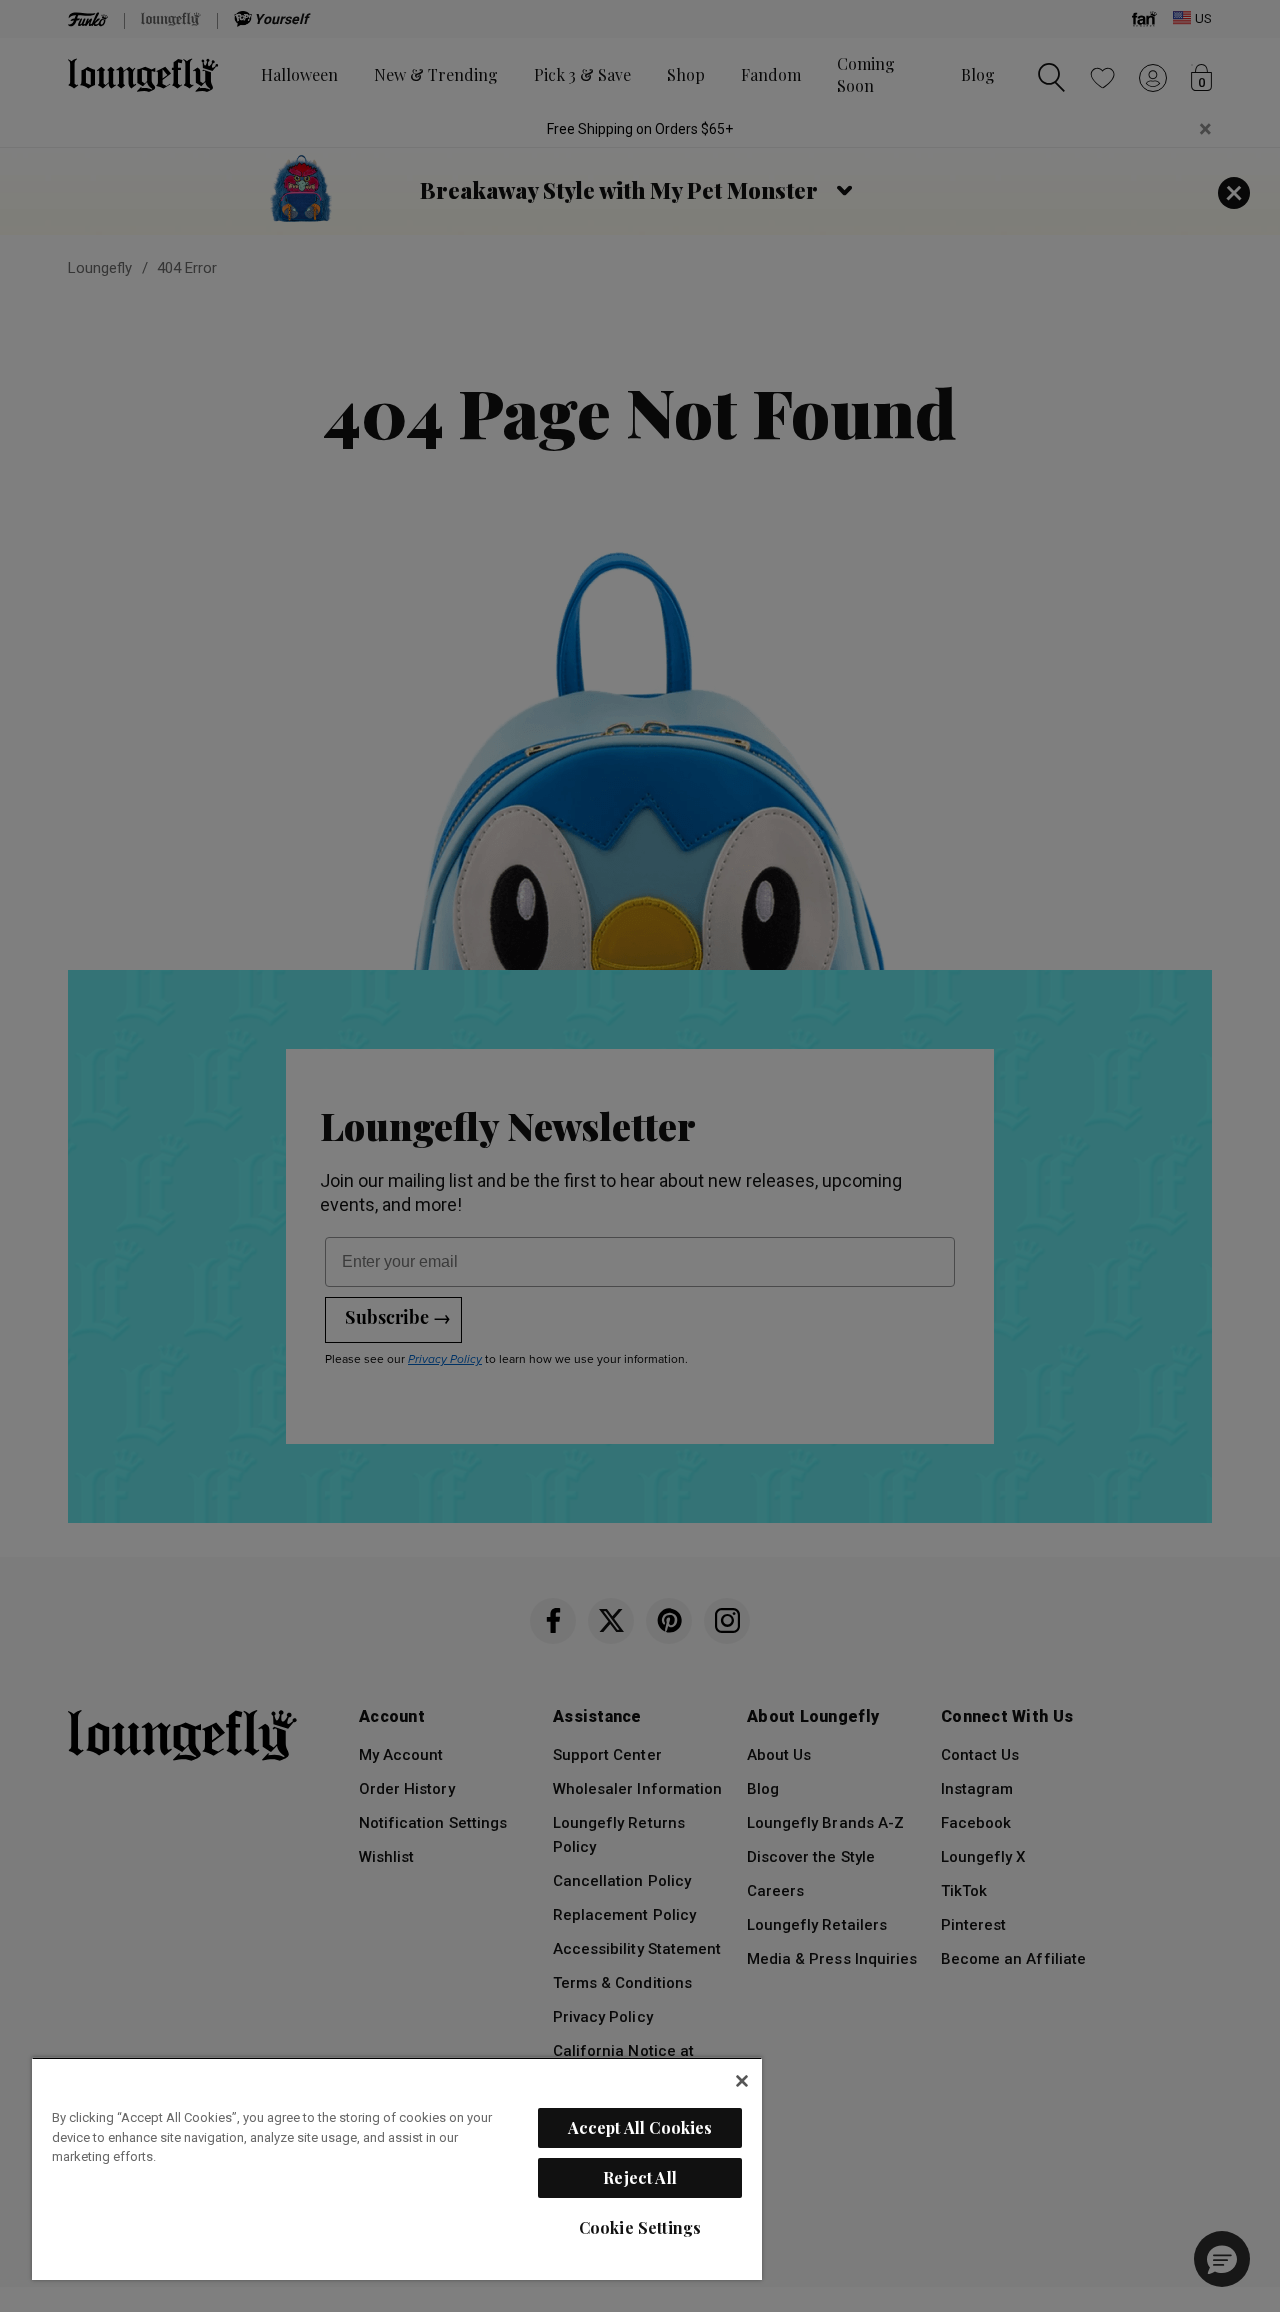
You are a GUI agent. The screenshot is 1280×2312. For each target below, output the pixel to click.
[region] (397, 2168)
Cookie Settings (640, 2227)
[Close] (742, 2081)
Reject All (640, 2177)
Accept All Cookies (640, 2127)
